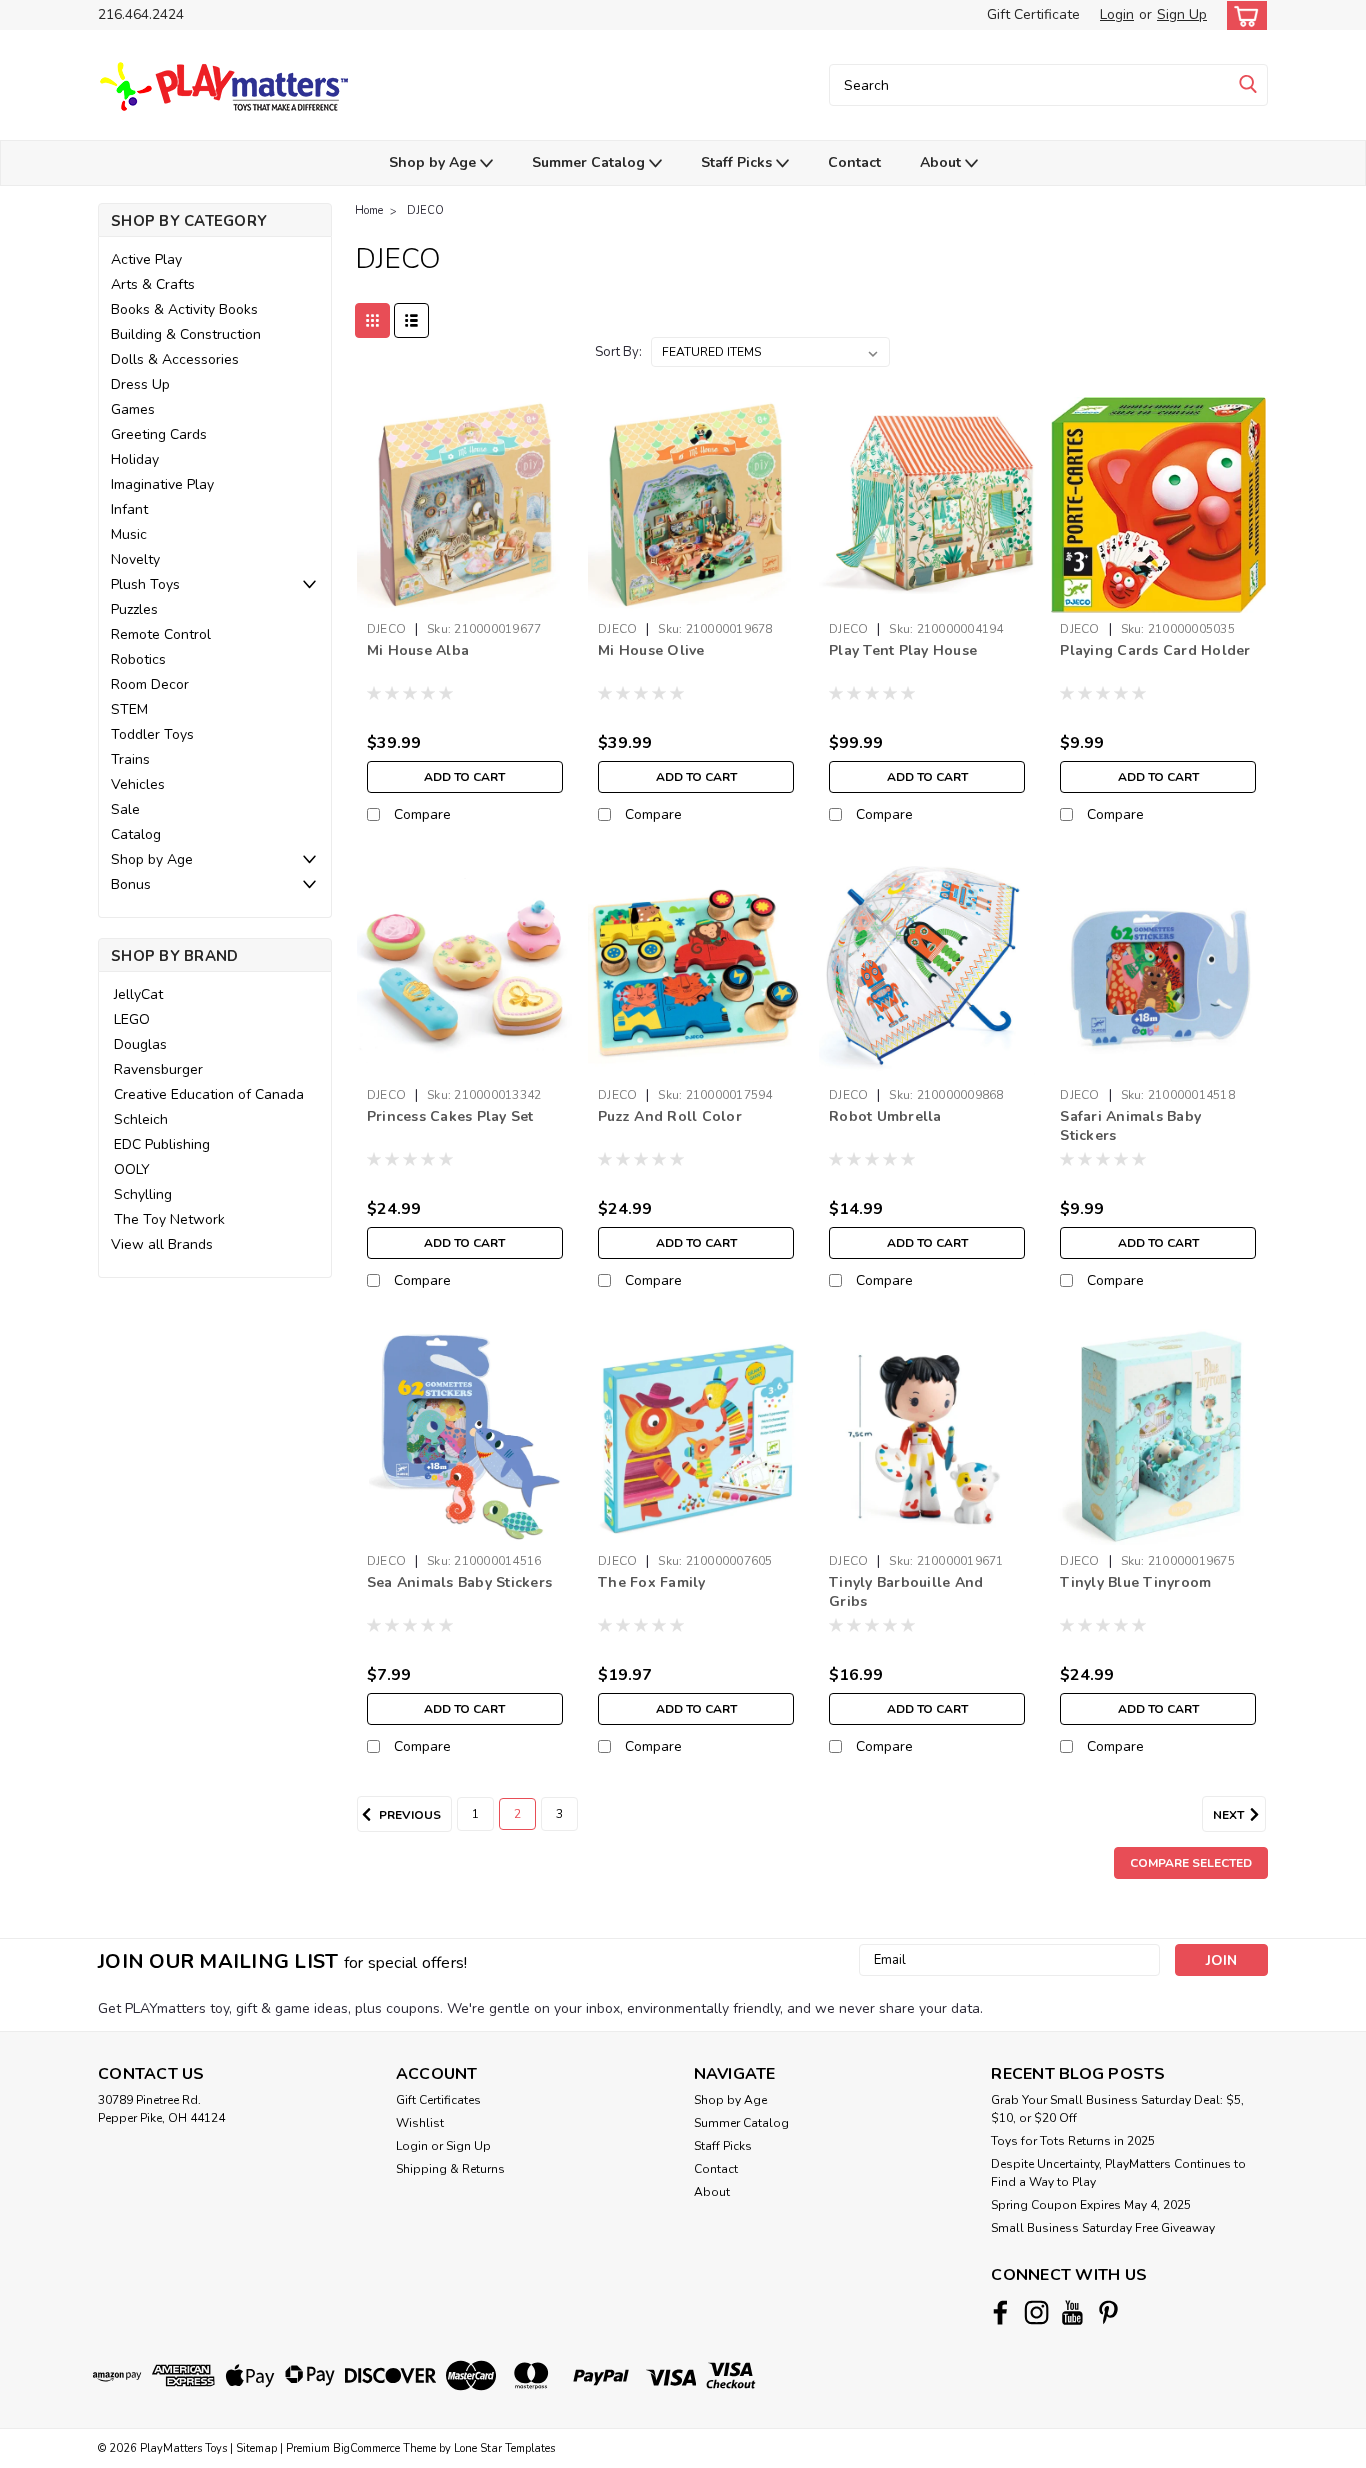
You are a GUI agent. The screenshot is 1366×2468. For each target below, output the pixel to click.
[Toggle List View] (411, 320)
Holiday (135, 459)
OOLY (132, 1169)
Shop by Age (434, 162)
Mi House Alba (418, 650)
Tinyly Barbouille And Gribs (906, 1592)
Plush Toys (145, 584)
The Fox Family (652, 1582)
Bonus (131, 884)
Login (1117, 14)
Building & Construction (186, 334)
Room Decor (150, 684)
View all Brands (162, 1244)
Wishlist (420, 2123)
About (942, 162)
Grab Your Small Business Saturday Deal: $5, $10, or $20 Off (1117, 2109)
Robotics (138, 659)
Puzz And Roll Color (670, 1116)
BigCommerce (366, 2448)
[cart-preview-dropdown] (1242, 15)
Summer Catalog (590, 162)
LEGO (132, 1019)
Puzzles (134, 609)
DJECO (425, 210)
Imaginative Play (162, 484)
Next (1230, 1815)
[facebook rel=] (1000, 2312)
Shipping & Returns (450, 2169)
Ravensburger (158, 1069)
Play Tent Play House (903, 650)
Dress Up (140, 384)
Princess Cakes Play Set (450, 1116)
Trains (130, 759)
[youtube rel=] (1072, 2312)
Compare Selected (1191, 1863)
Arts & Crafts (153, 284)
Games (133, 409)
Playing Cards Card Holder (1155, 650)
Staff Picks (738, 162)
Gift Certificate (1033, 14)
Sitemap (256, 2448)
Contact (854, 162)
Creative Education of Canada (209, 1094)
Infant (129, 509)
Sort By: (618, 352)
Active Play (146, 259)
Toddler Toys (152, 734)
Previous (408, 1815)
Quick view (464, 597)
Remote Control (161, 634)
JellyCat (138, 994)
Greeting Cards (159, 434)
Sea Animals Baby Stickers (459, 1582)
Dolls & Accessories (175, 359)
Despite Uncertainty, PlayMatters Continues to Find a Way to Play (1118, 2173)
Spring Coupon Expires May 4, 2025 (1091, 2205)
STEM (129, 709)
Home (369, 210)
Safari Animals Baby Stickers (1130, 1126)
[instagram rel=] (1036, 2312)
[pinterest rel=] (1108, 2312)
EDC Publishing (162, 1144)
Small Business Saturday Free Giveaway (1103, 2228)
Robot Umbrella (885, 1116)
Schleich (141, 1119)
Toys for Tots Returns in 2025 (1073, 2141)
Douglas (140, 1044)
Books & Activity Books (184, 309)
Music (129, 534)
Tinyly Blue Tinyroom (1135, 1582)
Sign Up (1182, 14)
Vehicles (138, 784)
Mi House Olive (651, 650)
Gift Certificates (438, 2100)
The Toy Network (169, 1219)
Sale (125, 809)
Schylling (143, 1194)
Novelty (135, 559)
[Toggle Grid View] (372, 320)
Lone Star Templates (504, 2448)
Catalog (136, 834)
